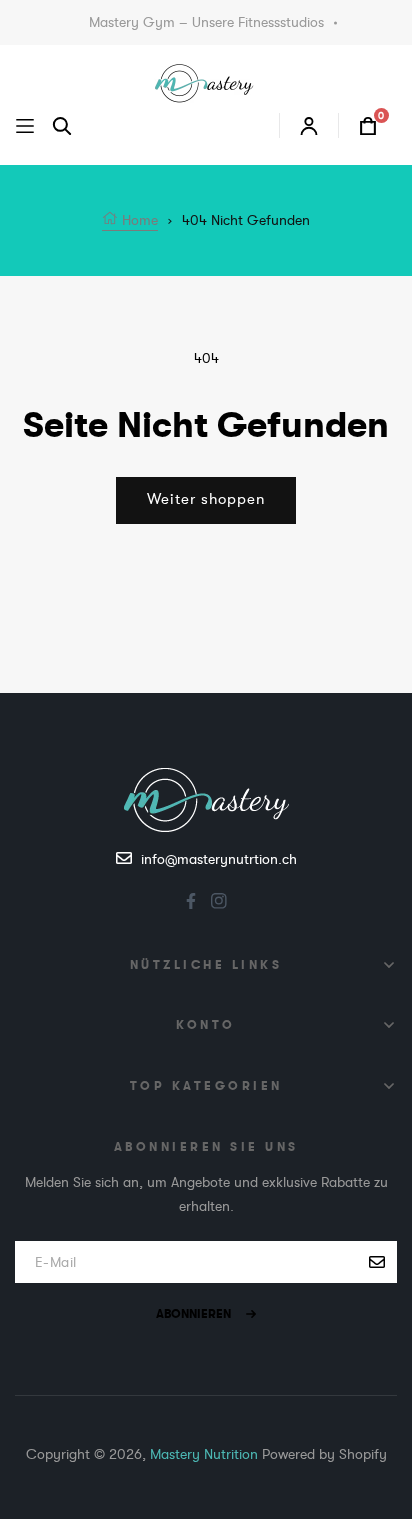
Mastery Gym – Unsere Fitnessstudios (206, 22)
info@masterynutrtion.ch (219, 859)
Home (138, 220)
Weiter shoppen (206, 499)
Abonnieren (193, 1314)
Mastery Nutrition (204, 1454)
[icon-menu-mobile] (25, 125)
